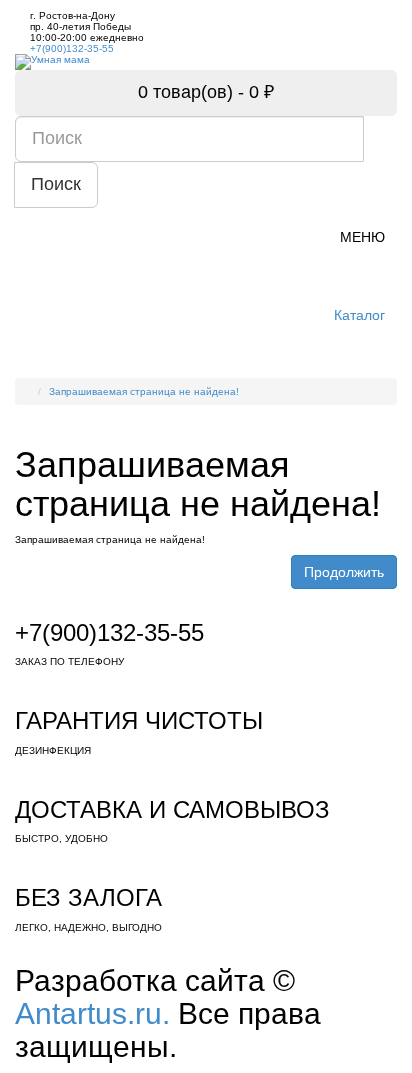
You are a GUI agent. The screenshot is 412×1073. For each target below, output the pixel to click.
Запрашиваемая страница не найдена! (144, 391)
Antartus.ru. (92, 1013)
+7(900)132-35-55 (72, 48)
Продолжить (344, 572)
